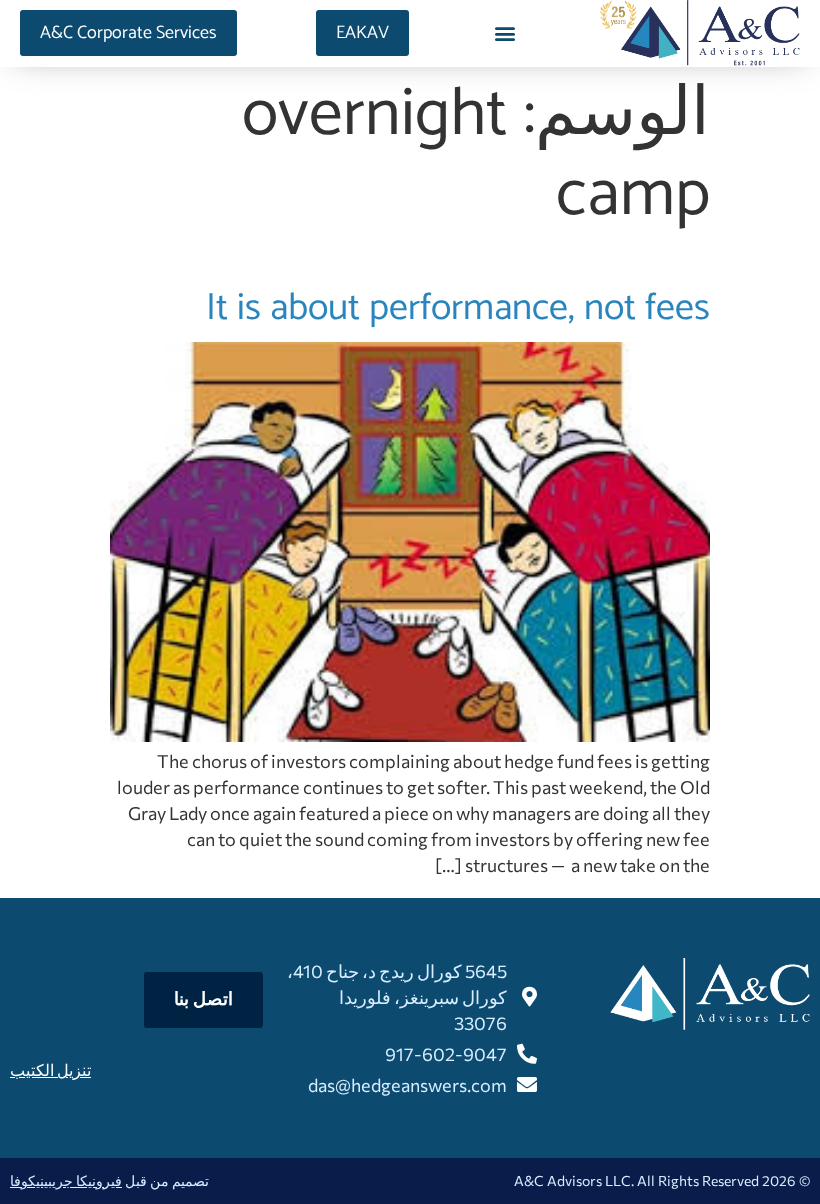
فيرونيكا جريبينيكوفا (66, 1180)
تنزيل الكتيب (50, 1069)
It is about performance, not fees (458, 308)
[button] (504, 33)
